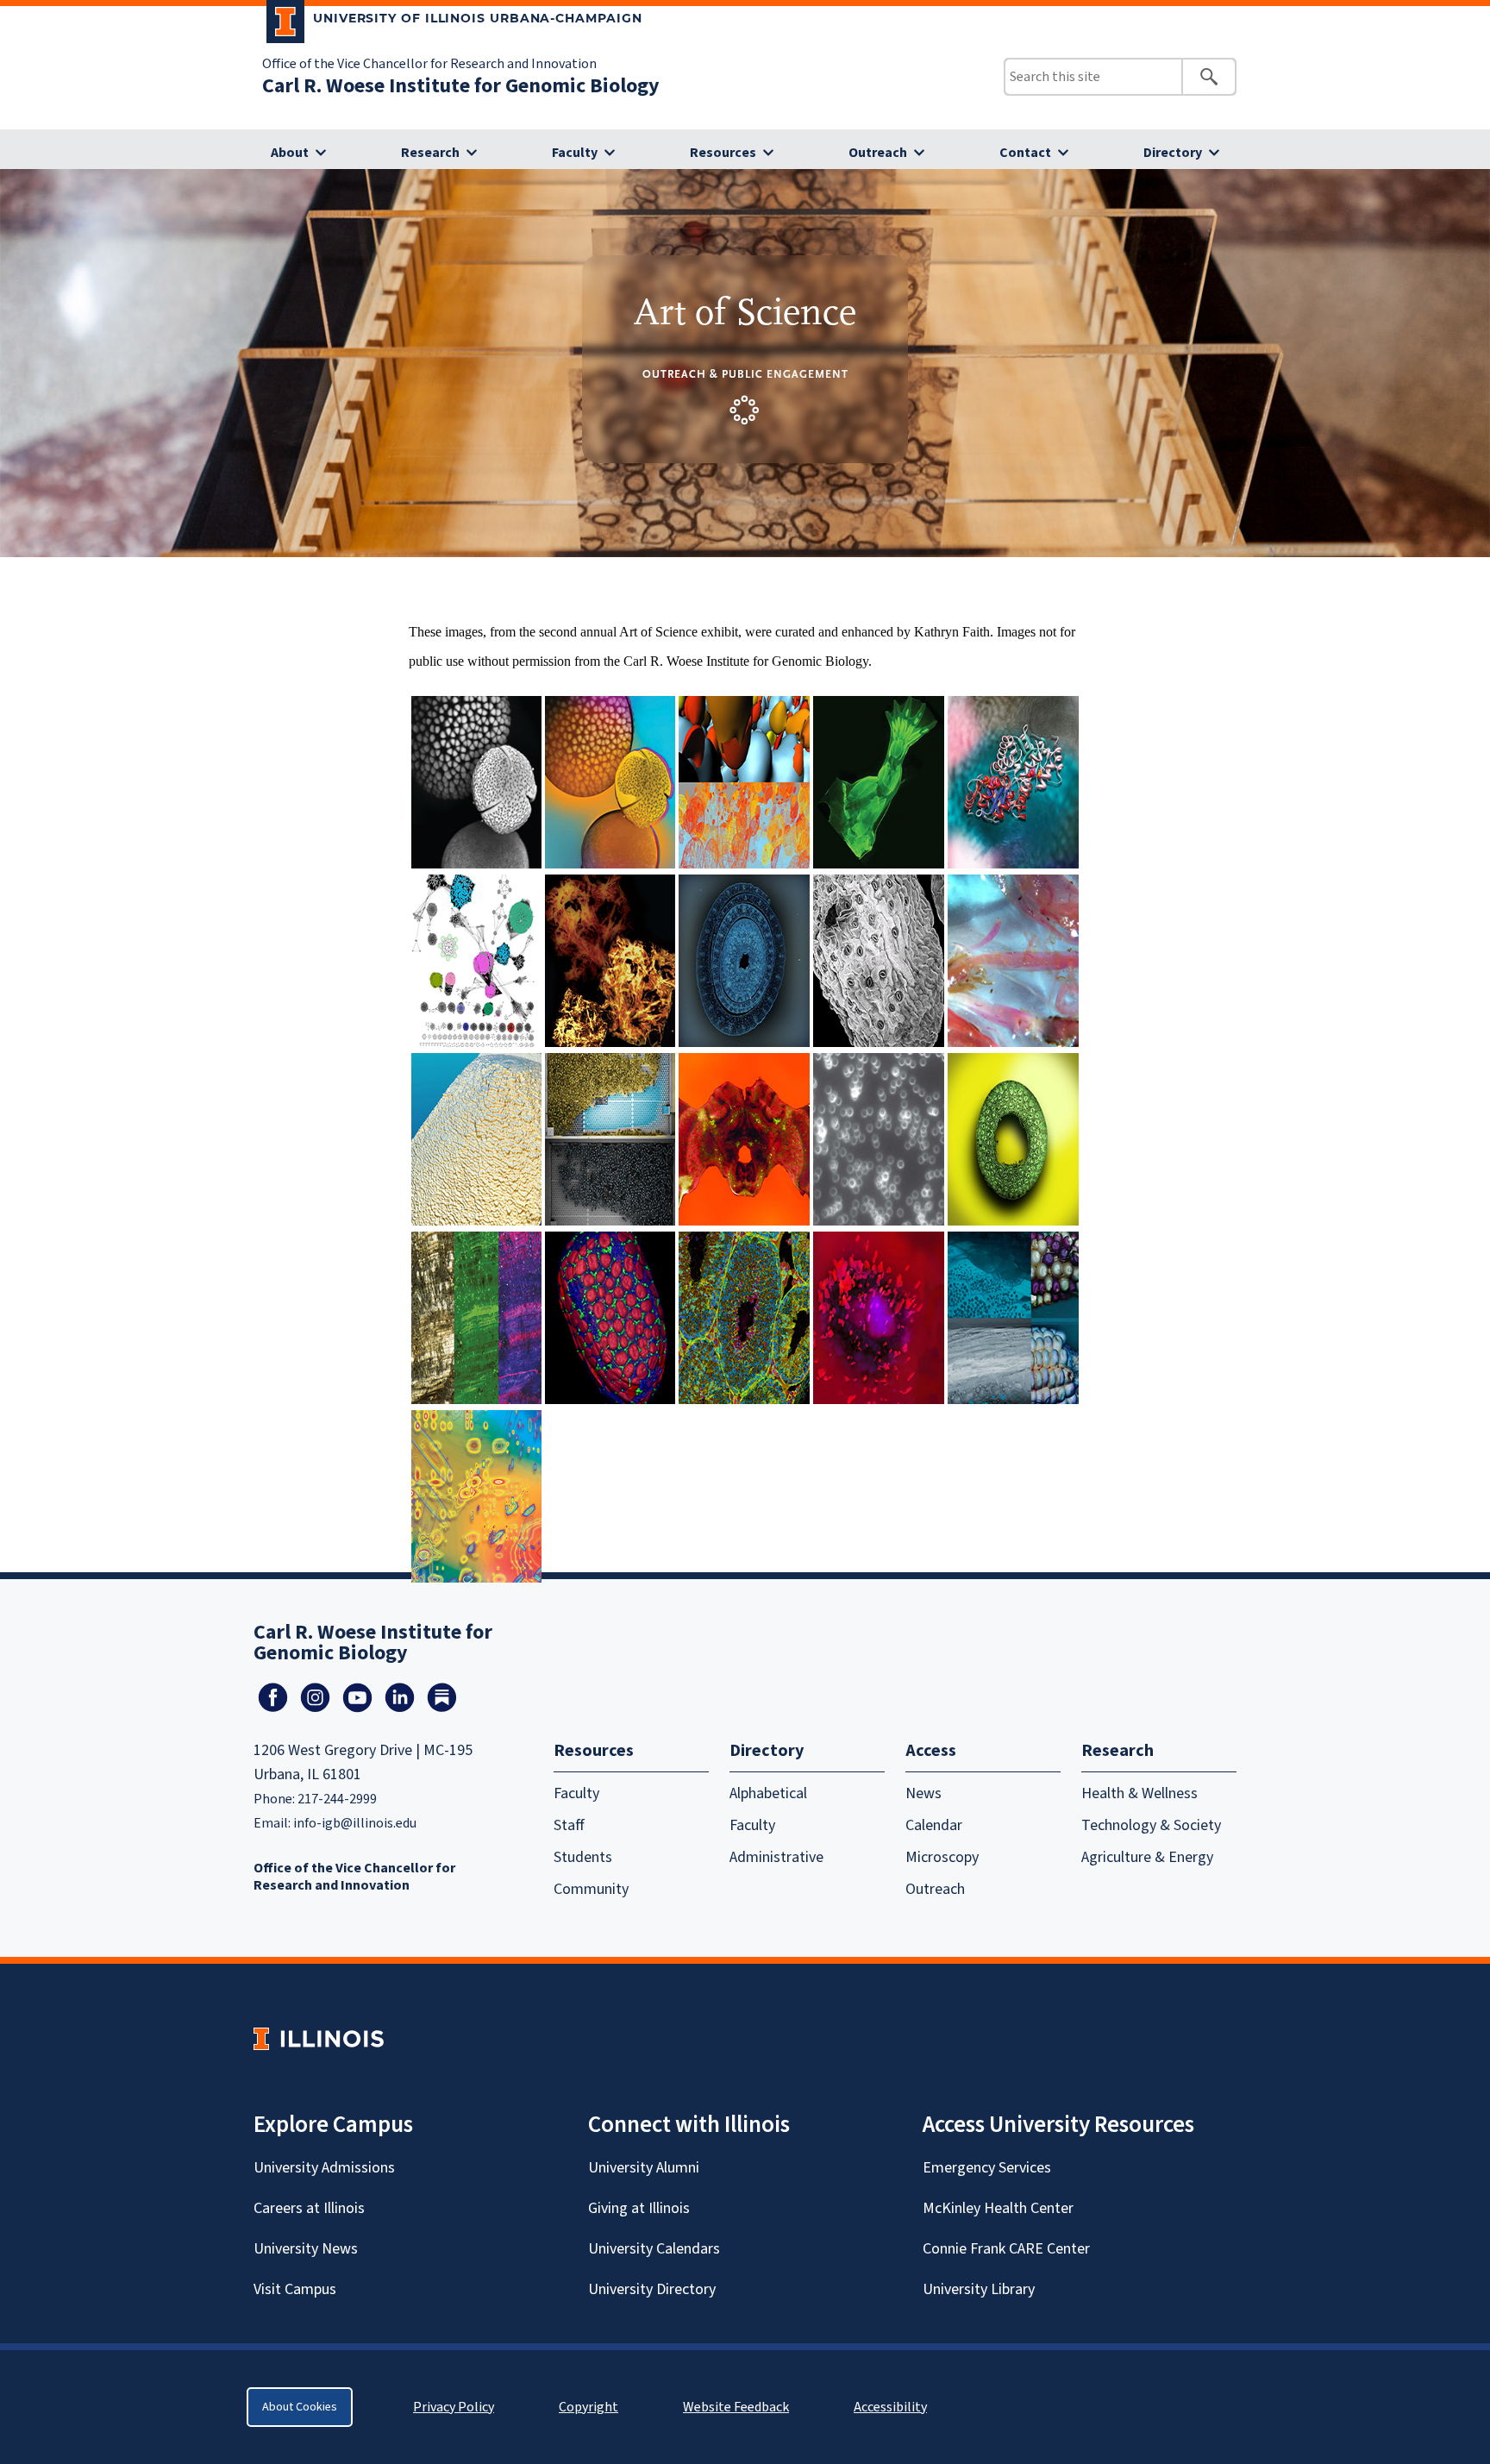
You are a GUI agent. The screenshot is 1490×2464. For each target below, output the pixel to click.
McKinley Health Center (998, 2208)
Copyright (588, 2407)
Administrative (776, 1857)
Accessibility (890, 2407)
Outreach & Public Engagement (745, 374)
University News (306, 2249)
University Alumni (644, 2168)
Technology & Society (1151, 1825)
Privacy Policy (454, 2407)
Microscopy (942, 1857)
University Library (979, 2289)
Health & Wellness (1139, 1793)
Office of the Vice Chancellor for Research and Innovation (429, 64)
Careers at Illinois (309, 2208)
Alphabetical (768, 1793)
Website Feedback (738, 2407)
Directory (1173, 153)
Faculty (575, 153)
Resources (723, 153)
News (923, 1793)
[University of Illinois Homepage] (319, 2038)
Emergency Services (987, 2168)
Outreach (878, 153)
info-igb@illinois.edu (355, 1823)
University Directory (652, 2289)
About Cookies (300, 2407)
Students (583, 1857)
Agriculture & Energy (1147, 1857)
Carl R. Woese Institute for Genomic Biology (461, 86)
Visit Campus (295, 2289)
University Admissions (324, 2168)
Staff (569, 1825)
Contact (1025, 153)
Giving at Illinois (639, 2208)
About (290, 153)
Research (430, 153)
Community (591, 1889)
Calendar (934, 1825)
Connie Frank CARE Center (1006, 2249)
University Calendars (654, 2249)
